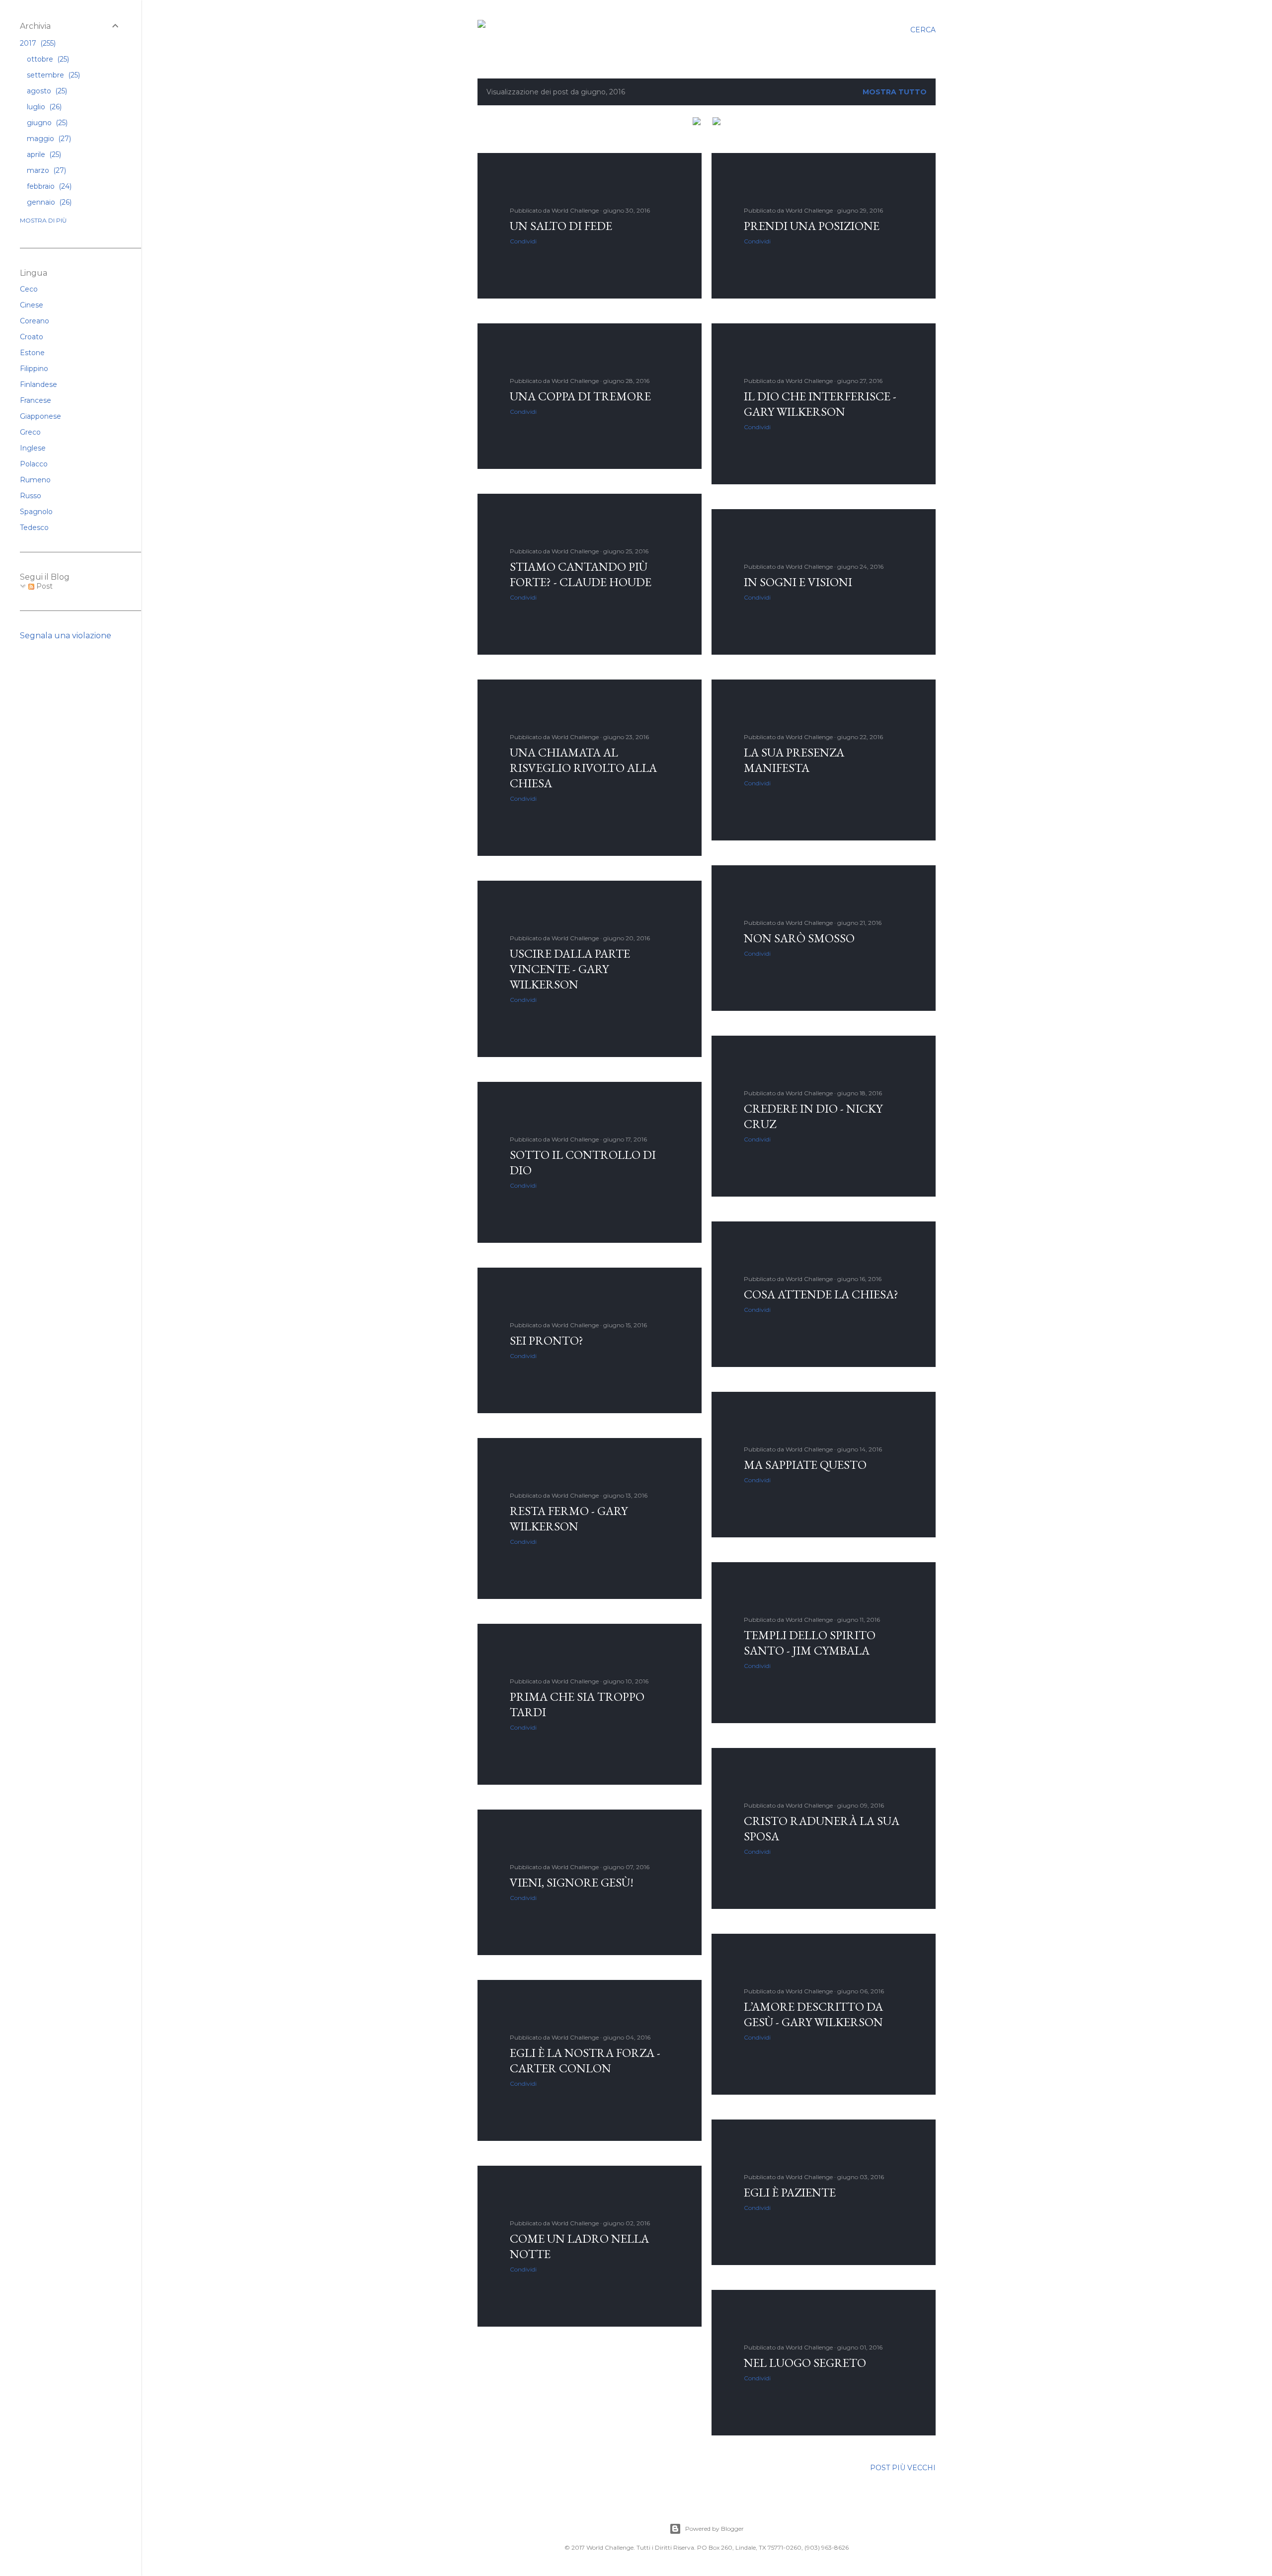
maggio (48, 139)
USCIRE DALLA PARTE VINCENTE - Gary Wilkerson (570, 969)
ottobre (47, 59)
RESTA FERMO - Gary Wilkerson (569, 1518)
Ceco (29, 289)
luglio (43, 107)
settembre (52, 75)
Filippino (34, 369)
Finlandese (39, 384)
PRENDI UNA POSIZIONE (812, 226)
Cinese (32, 305)
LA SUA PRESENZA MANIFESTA (794, 760)
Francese (36, 400)
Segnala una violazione (66, 636)
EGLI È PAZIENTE (790, 2192)
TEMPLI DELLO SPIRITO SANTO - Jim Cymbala (810, 1643)
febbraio (48, 186)
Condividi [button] (523, 241)
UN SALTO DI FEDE (561, 226)
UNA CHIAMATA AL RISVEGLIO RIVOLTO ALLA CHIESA (583, 768)
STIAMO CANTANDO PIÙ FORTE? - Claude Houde (581, 574)
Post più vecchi (903, 2468)
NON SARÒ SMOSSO (799, 938)
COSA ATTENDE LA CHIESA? (821, 1294)
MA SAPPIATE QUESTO (805, 1465)
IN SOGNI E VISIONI (798, 582)
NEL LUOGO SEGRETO (805, 2363)
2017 (37, 43)
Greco (30, 432)
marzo (45, 170)
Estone (32, 353)
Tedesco (34, 528)
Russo (31, 496)
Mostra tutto (895, 92)
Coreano (35, 321)
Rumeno (35, 480)
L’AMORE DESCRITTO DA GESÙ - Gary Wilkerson (813, 2014)
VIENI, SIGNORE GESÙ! (572, 1882)
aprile (43, 154)
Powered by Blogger (715, 2529)
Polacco (34, 464)
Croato (32, 337)
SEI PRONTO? (547, 1340)
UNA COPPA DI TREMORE (580, 396)
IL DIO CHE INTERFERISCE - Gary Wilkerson (820, 404)
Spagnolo (36, 512)
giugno (46, 123)
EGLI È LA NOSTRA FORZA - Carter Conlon (585, 2060)
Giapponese (40, 416)
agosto (46, 91)
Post (43, 586)
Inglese (33, 448)
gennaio (48, 202)
